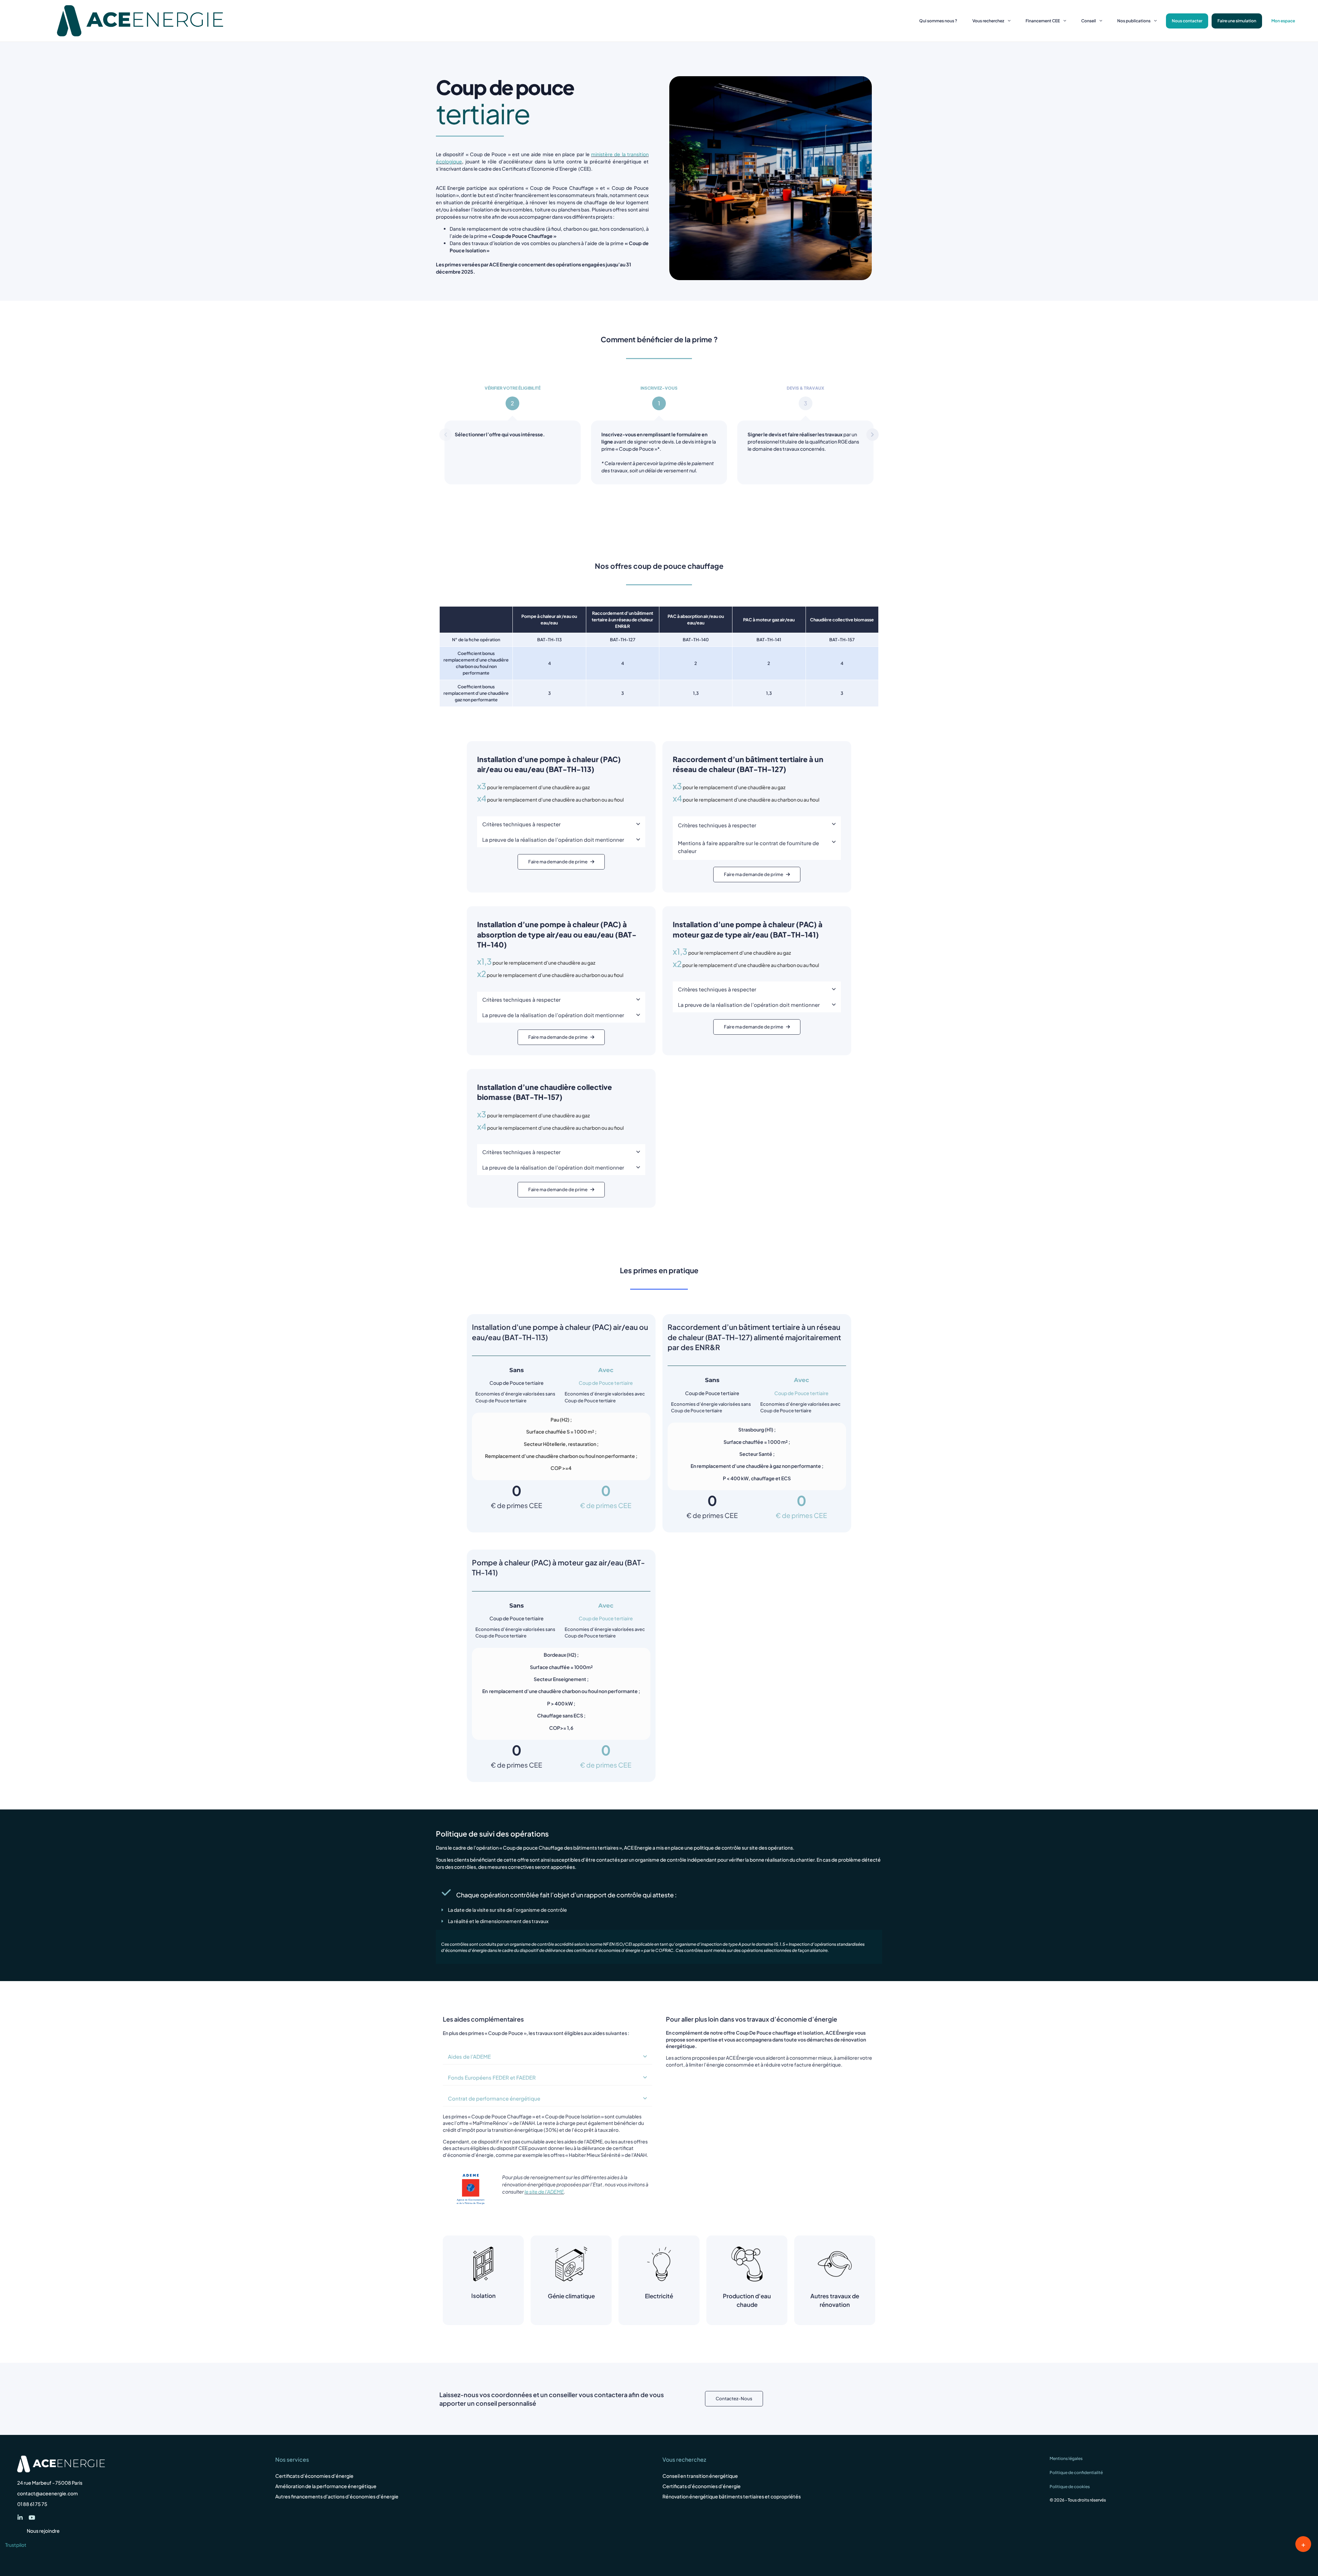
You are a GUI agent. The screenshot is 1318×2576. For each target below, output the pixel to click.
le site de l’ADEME (544, 2192)
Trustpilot (16, 2545)
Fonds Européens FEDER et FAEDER (492, 2077)
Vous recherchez (988, 21)
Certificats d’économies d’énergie (314, 2476)
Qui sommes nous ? (938, 21)
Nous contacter (1187, 21)
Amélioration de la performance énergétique (326, 2486)
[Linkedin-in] (20, 2517)
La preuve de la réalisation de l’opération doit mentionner (553, 839)
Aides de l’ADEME (469, 2056)
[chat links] (1303, 2544)
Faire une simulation (1237, 21)
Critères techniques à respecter (521, 824)
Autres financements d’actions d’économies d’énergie (337, 2496)
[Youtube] (32, 2517)
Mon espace (1283, 21)
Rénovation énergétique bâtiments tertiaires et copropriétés (732, 2496)
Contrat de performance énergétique (494, 2098)
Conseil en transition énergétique (700, 2476)
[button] (561, 824)
